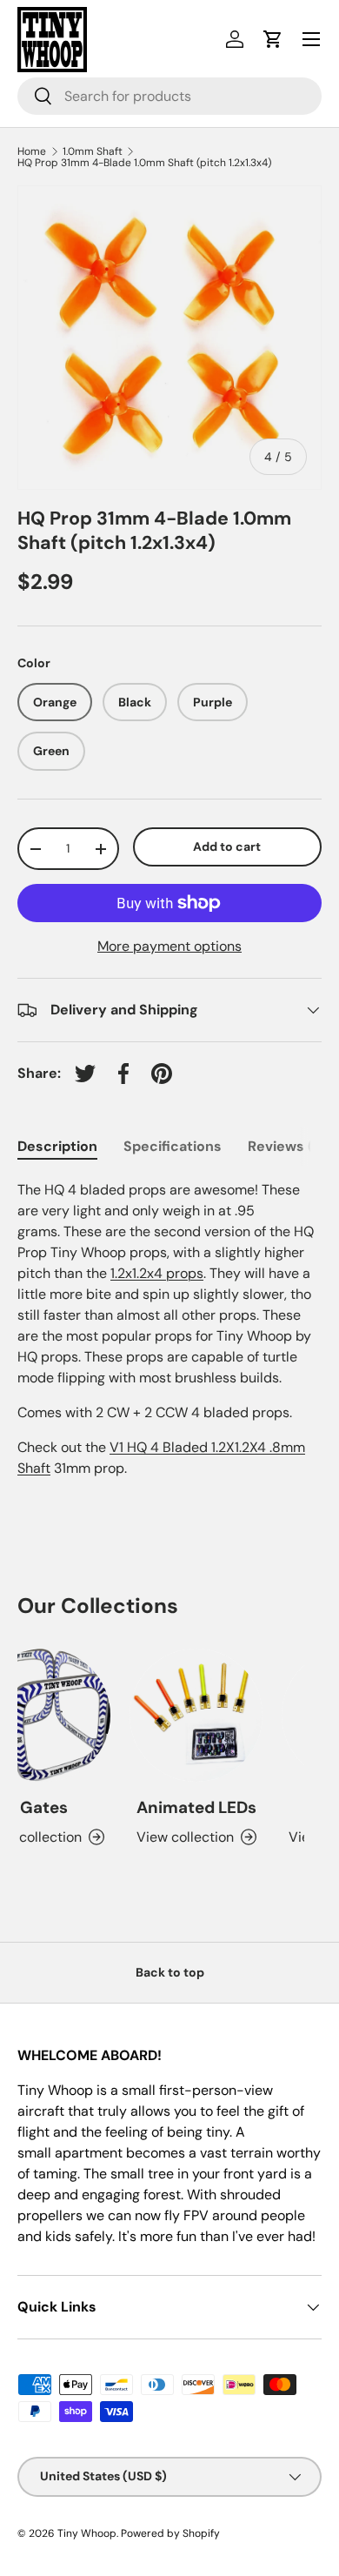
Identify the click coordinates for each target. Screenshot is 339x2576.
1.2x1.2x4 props (157, 1273)
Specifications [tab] (173, 1146)
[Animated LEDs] (189, 1715)
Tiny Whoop (87, 2533)
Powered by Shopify (170, 2533)
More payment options (169, 946)
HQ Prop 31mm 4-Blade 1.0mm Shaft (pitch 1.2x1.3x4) (144, 163)
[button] (273, 39)
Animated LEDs (189, 1807)
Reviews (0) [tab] (287, 1146)
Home (32, 151)
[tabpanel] (169, 1329)
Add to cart (227, 846)
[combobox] (169, 96)
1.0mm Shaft (93, 151)
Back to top (170, 1972)
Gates (37, 1807)
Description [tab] (57, 1146)
